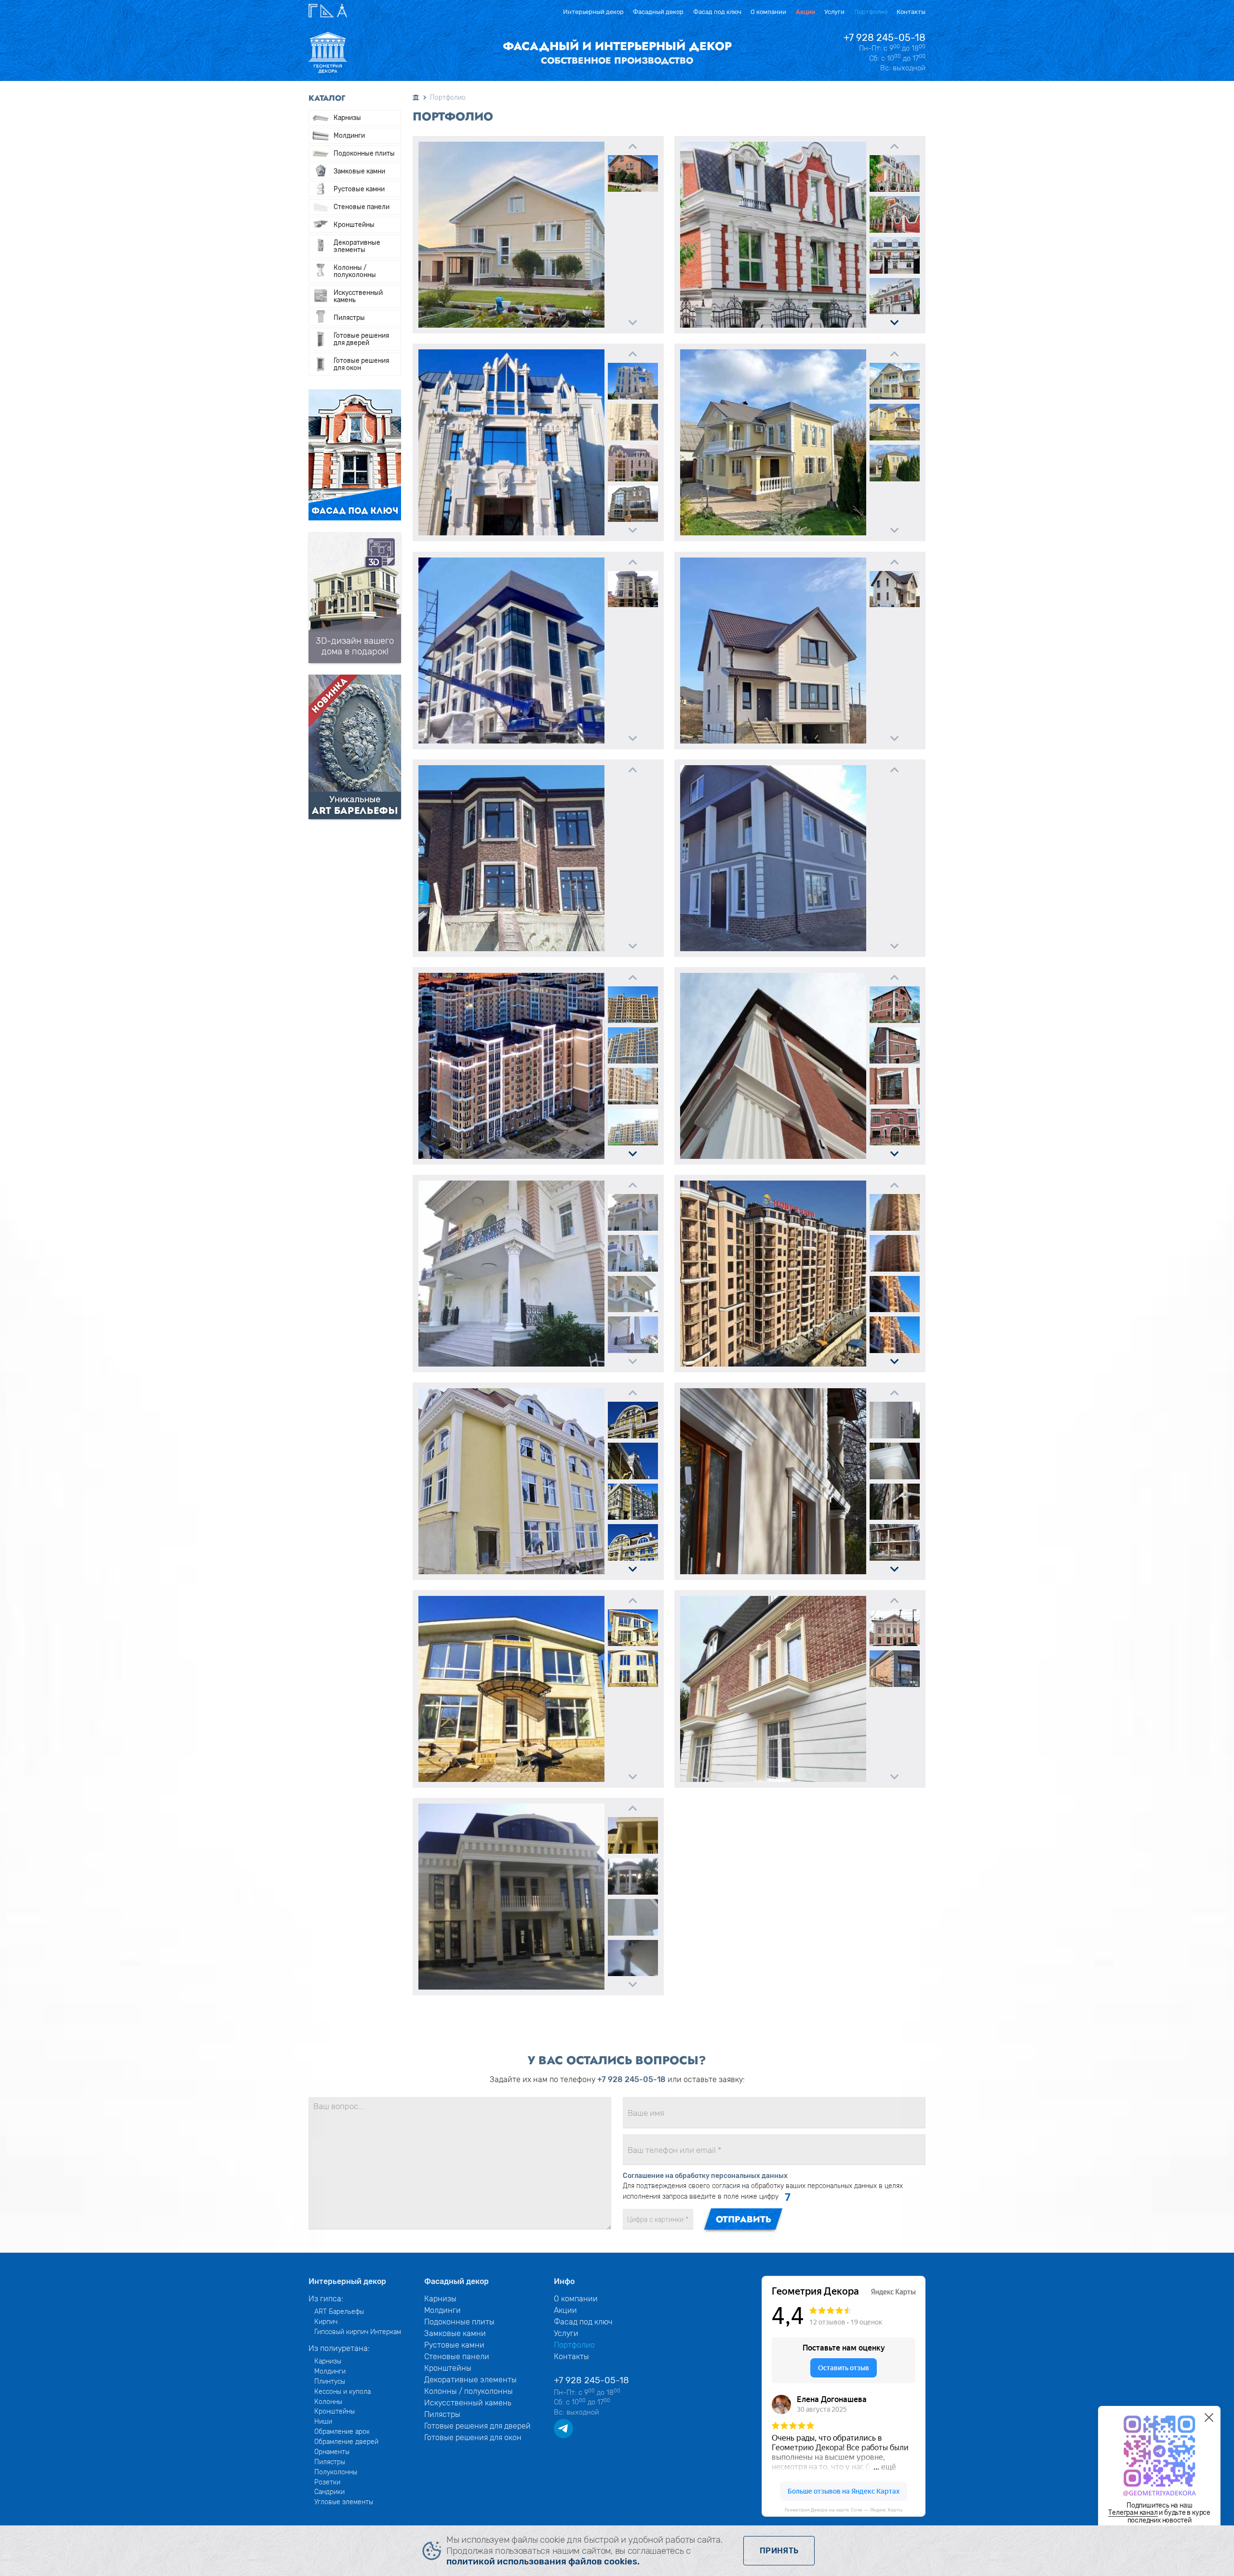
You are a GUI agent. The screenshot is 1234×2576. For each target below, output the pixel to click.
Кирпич (326, 2322)
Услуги (834, 12)
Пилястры (349, 318)
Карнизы (347, 118)
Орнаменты (332, 2452)
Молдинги (349, 135)
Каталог (327, 98)
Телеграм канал (1133, 2512)
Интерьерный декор (593, 12)
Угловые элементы (344, 2502)
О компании (768, 12)
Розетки (327, 2482)
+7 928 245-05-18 (885, 38)
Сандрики (329, 2492)
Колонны (328, 2402)
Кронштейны (354, 225)
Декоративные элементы (357, 246)
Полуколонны (336, 2472)
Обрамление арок (342, 2431)
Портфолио (871, 12)
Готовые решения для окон (361, 364)
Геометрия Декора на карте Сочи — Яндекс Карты (844, 2510)
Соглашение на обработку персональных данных (705, 2176)
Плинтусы (330, 2381)
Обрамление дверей (346, 2442)
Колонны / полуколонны (355, 271)
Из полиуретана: (339, 2348)
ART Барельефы (339, 2311)
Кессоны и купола (342, 2391)
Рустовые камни (359, 189)
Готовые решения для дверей (361, 339)
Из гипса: (326, 2299)
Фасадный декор (658, 12)
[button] (633, 146)
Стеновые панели (362, 207)
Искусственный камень (358, 296)
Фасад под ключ (717, 12)
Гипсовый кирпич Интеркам (358, 2332)
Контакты (911, 12)
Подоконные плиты (364, 153)
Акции (805, 12)
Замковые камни (359, 171)
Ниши (323, 2421)
